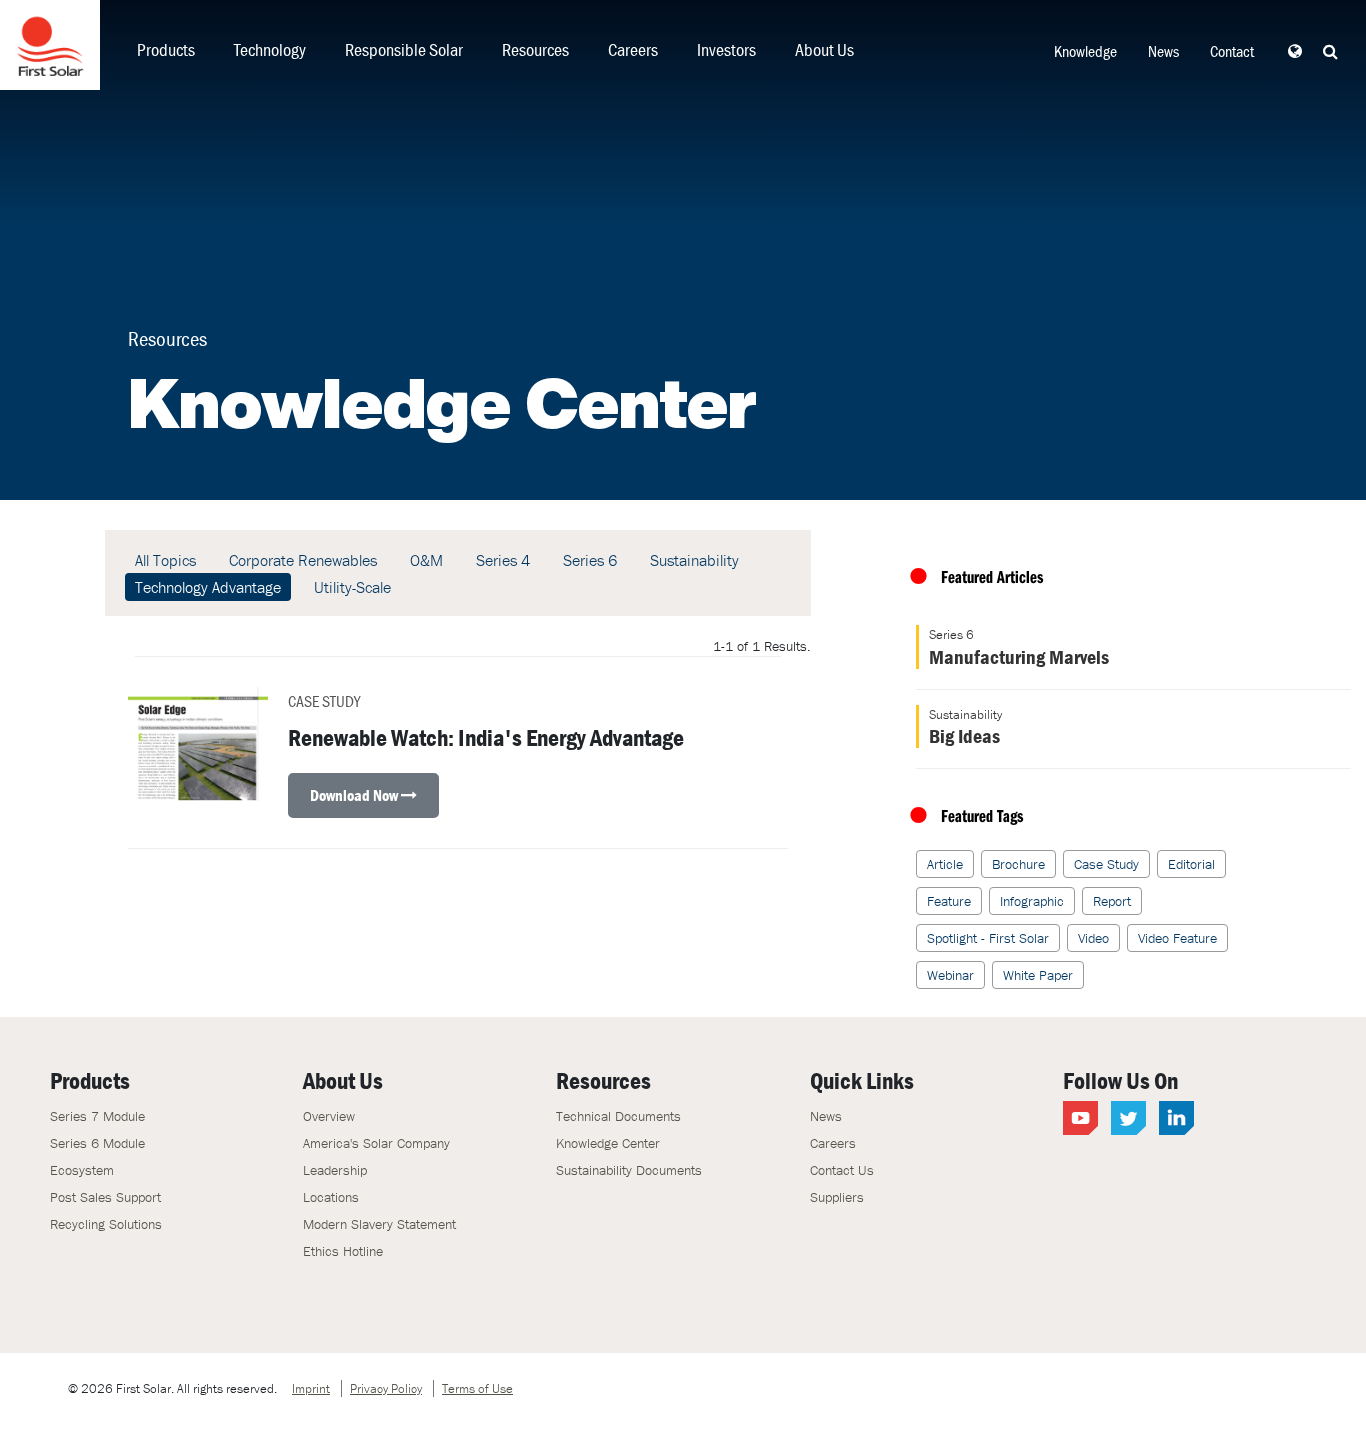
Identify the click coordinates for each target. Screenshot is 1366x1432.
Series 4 (503, 560)
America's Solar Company (376, 1143)
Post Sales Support (105, 1197)
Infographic (1032, 901)
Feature (949, 901)
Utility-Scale (352, 587)
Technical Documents (618, 1116)
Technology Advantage (208, 587)
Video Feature (1177, 938)
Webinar (950, 975)
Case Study (1106, 864)
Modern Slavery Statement (379, 1224)
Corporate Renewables (303, 560)
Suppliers (837, 1197)
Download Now (355, 795)
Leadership (335, 1170)
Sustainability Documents (629, 1170)
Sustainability (694, 560)
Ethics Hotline (343, 1251)
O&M (426, 560)
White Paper (1038, 975)
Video (1093, 938)
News (1163, 51)
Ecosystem (82, 1170)
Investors (726, 49)
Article (945, 864)
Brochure (1018, 864)
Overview (329, 1116)
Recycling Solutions (106, 1224)
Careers (633, 49)
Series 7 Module (97, 1116)
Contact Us (842, 1170)
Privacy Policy (386, 1388)
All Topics (165, 560)
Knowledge (1085, 51)
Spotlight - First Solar (988, 938)
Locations (331, 1197)
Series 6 (590, 560)
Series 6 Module (97, 1143)
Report (1112, 901)
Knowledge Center (608, 1143)
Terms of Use (477, 1388)
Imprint (311, 1388)
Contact (1232, 51)
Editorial (1191, 864)
